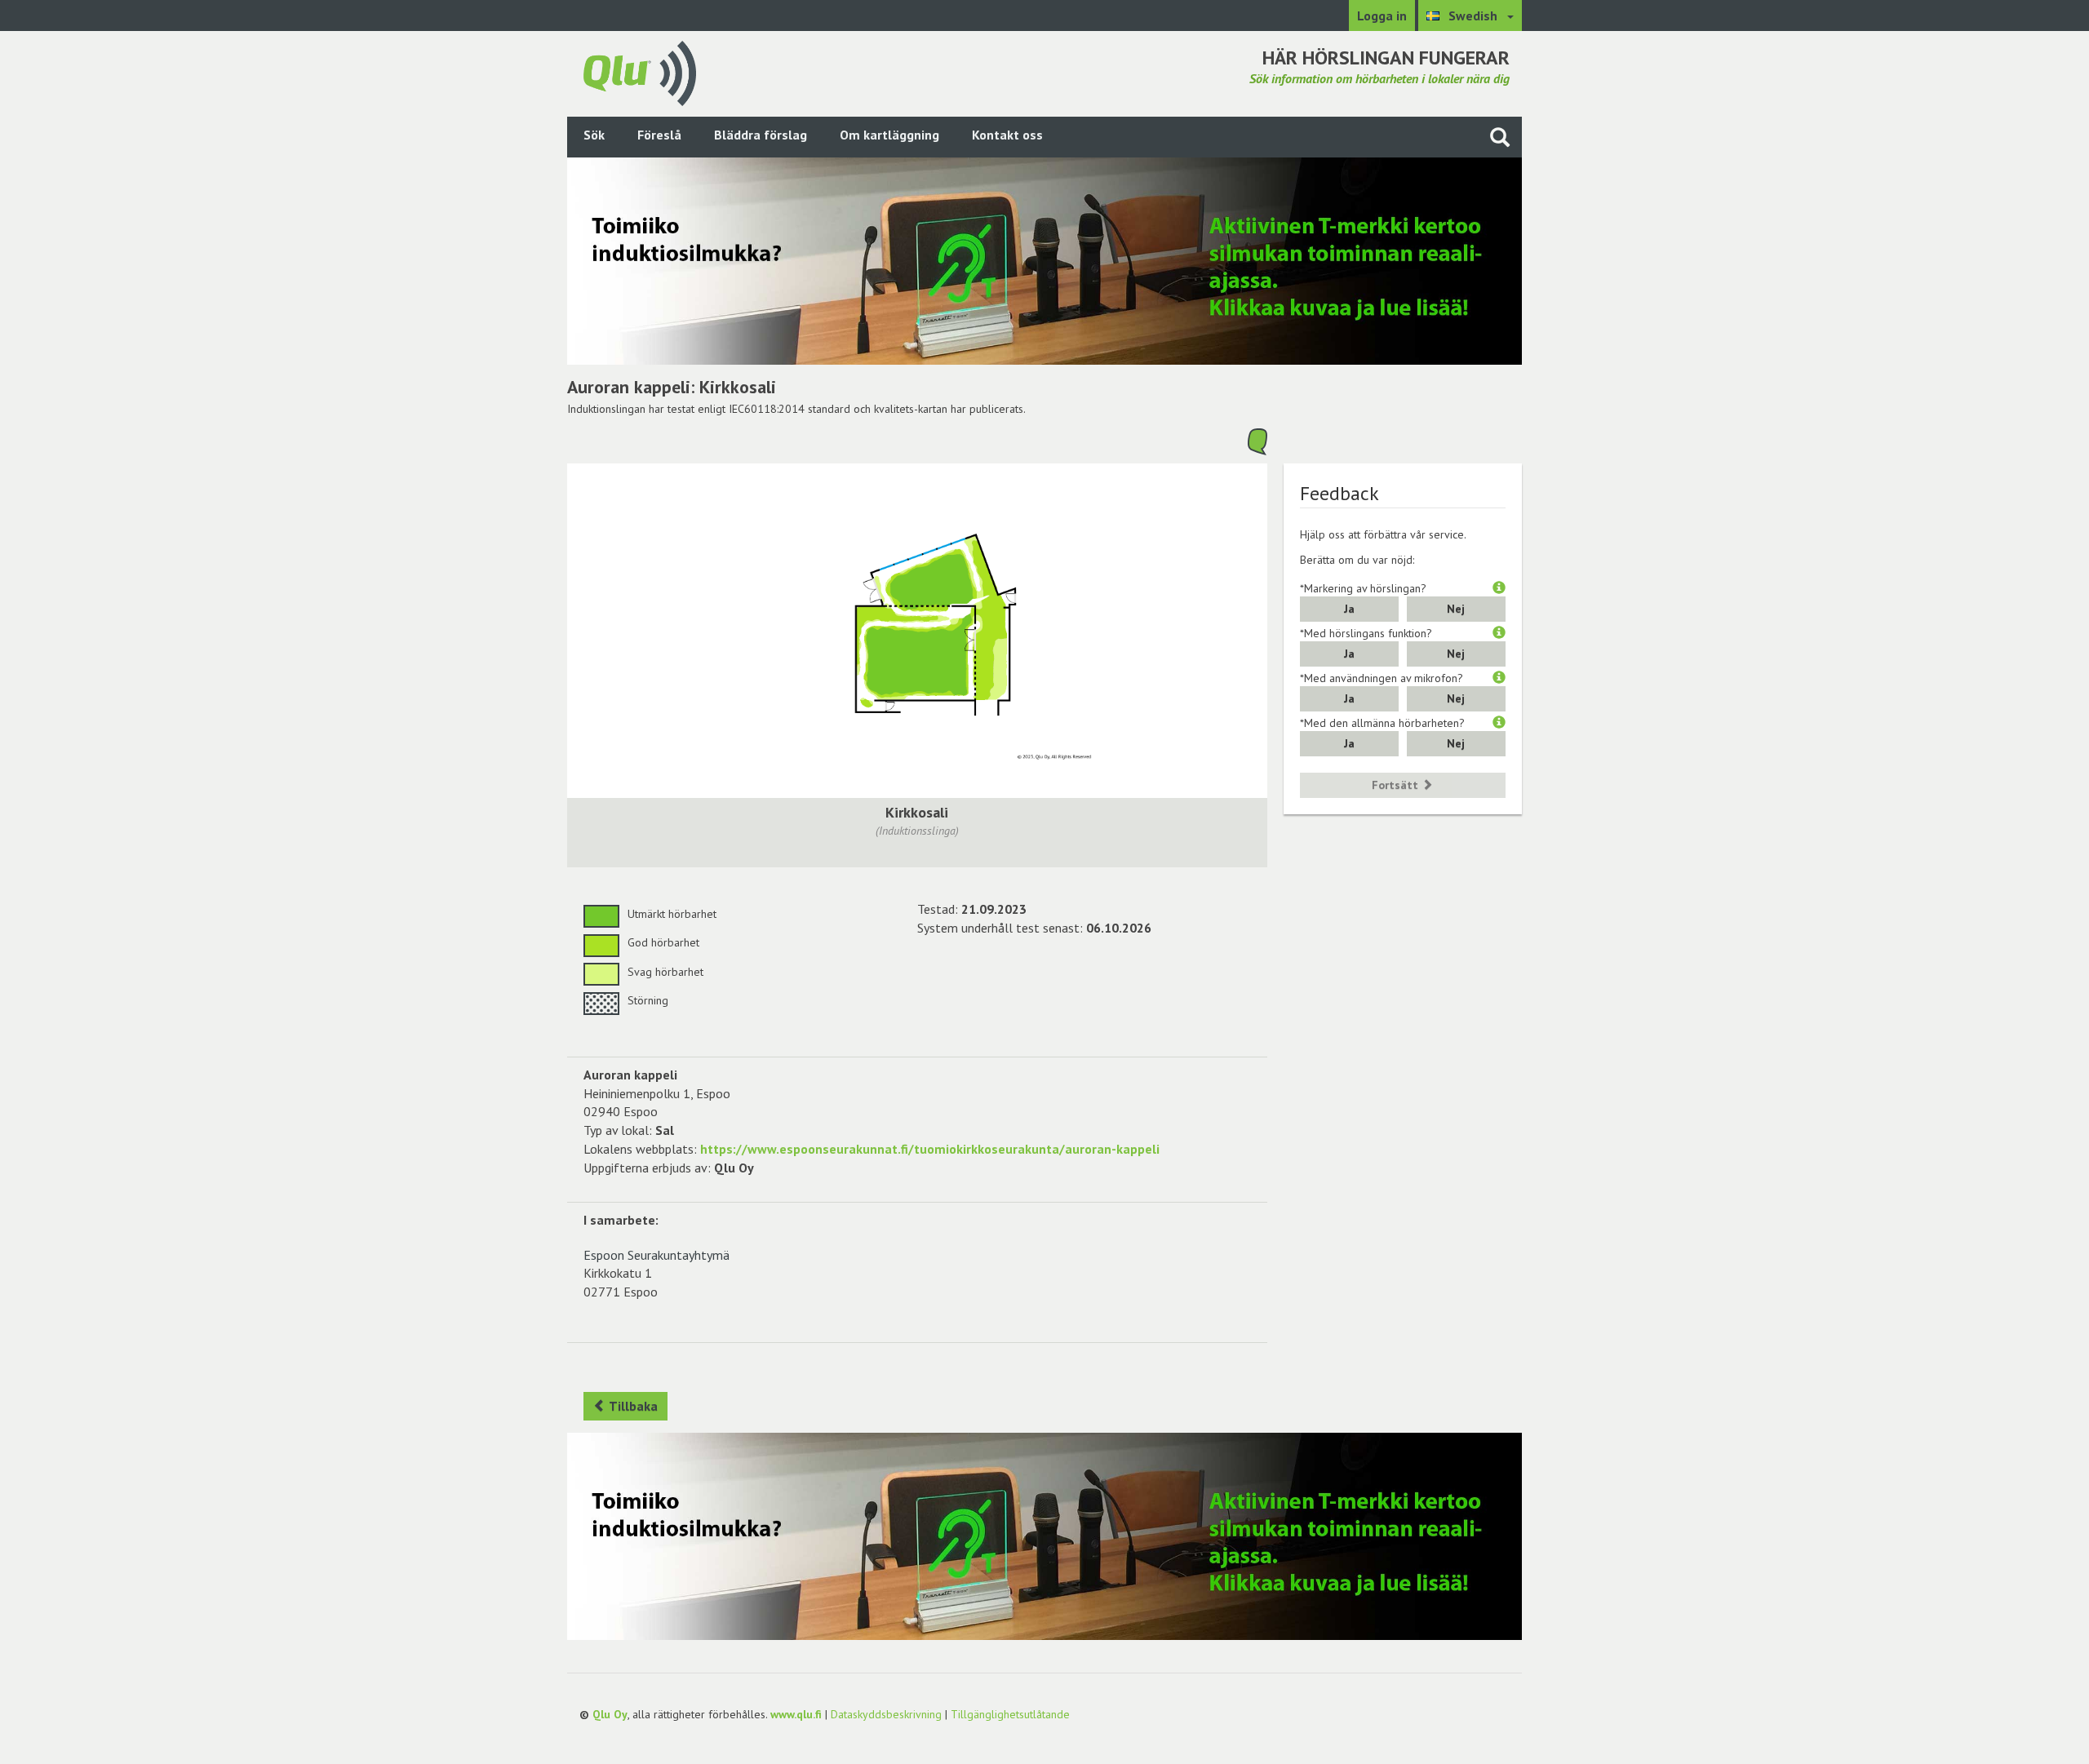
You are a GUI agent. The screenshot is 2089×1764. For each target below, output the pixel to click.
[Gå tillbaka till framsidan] (640, 72)
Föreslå (659, 135)
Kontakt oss (1007, 135)
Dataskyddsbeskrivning (886, 1714)
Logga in (1382, 16)
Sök (594, 135)
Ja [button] (1349, 609)
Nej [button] (1456, 609)
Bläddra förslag (761, 135)
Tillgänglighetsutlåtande (1010, 1714)
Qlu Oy (610, 1714)
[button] (1499, 588)
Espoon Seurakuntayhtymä (656, 1255)
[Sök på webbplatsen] (1500, 137)
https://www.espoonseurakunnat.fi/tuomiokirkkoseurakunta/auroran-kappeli (930, 1149)
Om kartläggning (889, 135)
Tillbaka (632, 1406)
